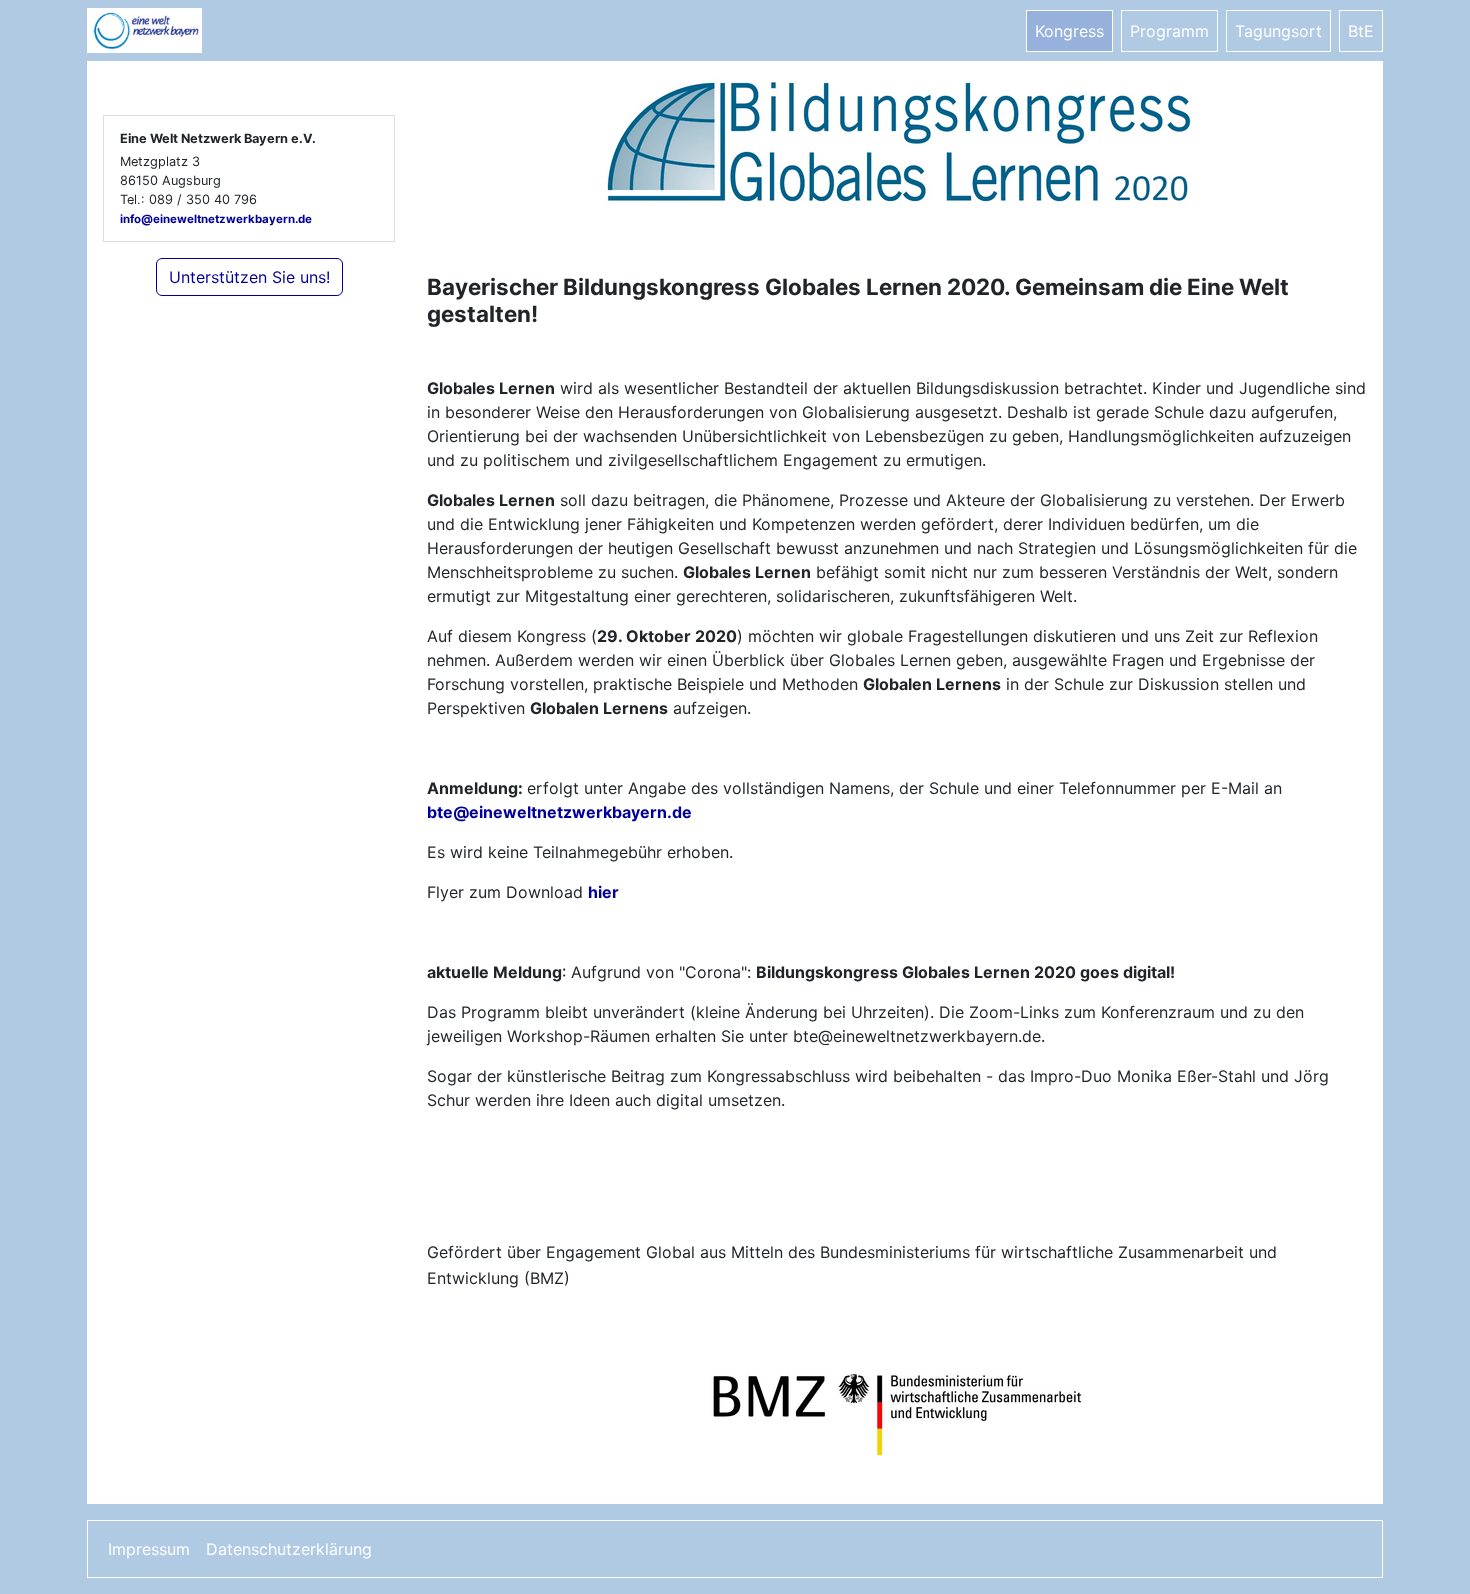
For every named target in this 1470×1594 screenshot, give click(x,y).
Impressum (149, 1549)
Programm (1169, 31)
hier (603, 892)
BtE (1361, 31)
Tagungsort (1278, 31)
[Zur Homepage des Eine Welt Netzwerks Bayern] (167, 30)
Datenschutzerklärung (289, 1549)
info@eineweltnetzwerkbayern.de (216, 219)
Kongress (1069, 31)
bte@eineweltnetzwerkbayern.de (559, 812)
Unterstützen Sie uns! (249, 277)
